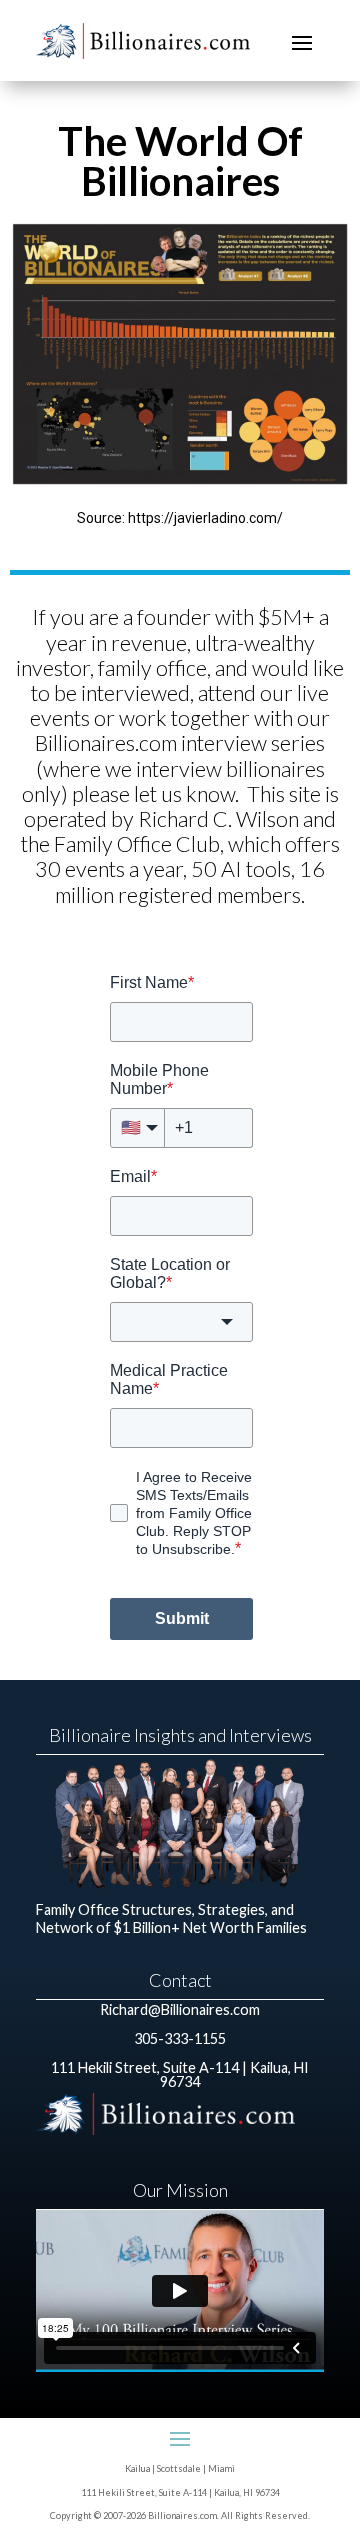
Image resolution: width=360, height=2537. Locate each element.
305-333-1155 (180, 2038)
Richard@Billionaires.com (180, 2009)
